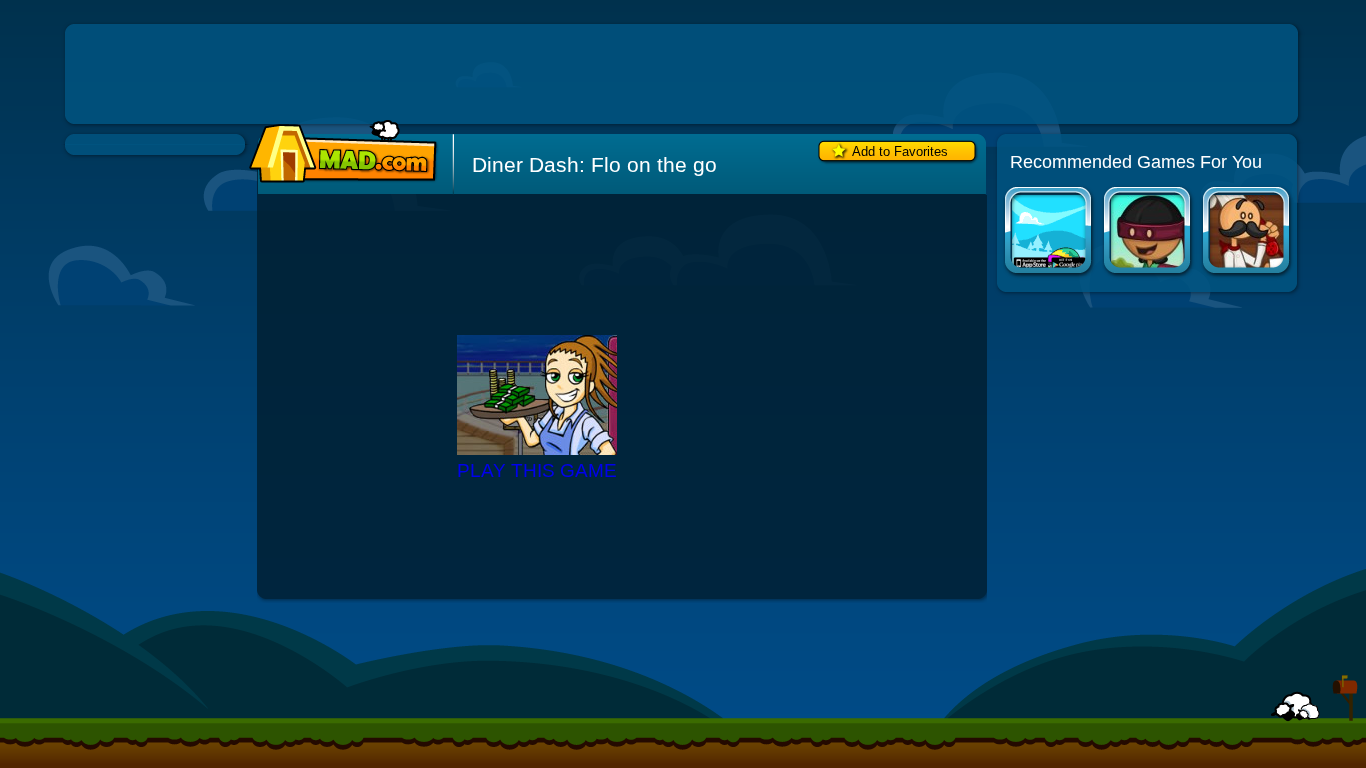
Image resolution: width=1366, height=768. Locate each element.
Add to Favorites (900, 151)
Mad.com (338, 152)
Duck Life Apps (1049, 232)
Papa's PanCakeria (1247, 232)
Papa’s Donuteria (1148, 232)
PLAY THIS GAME (537, 470)
